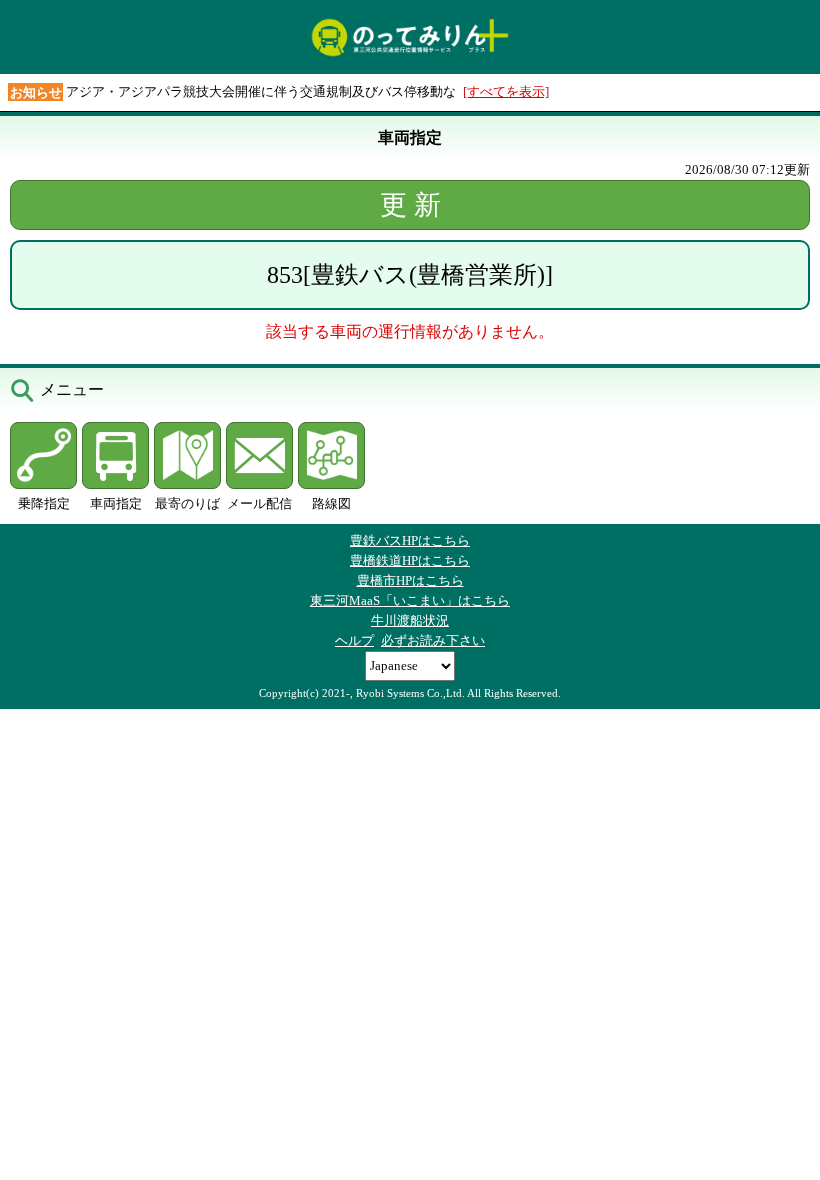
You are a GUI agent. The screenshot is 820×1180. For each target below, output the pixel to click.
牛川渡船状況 (410, 620)
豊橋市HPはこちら (410, 580)
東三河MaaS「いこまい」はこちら (410, 600)
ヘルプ (354, 640)
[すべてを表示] (506, 91)
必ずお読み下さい (433, 640)
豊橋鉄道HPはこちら (410, 560)
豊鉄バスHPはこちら (410, 540)
